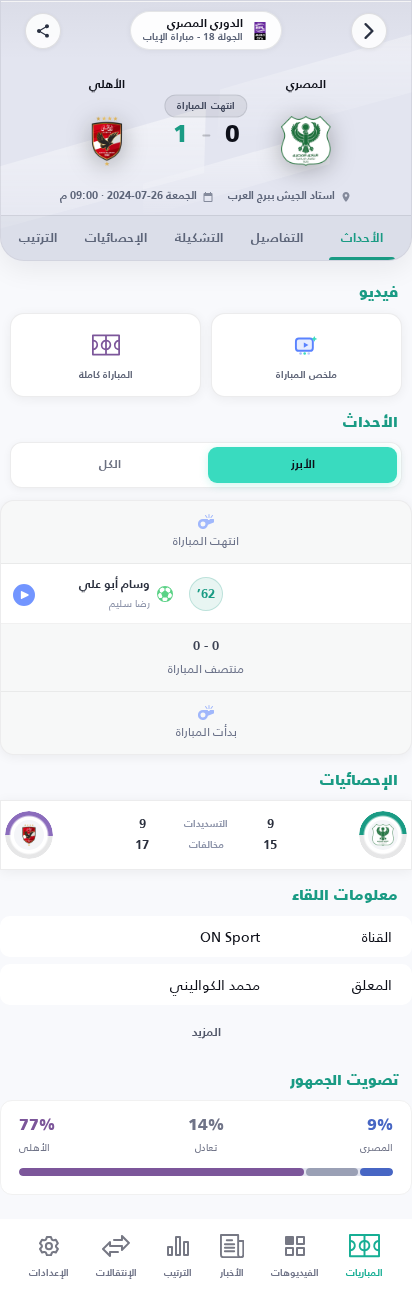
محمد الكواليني (215, 984)
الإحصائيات (116, 238)
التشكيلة (199, 238)
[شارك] (43, 31)
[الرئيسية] (369, 31)
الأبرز (303, 465)
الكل (110, 465)
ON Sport (230, 936)
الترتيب (38, 238)
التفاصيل (277, 238)
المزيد (206, 1033)
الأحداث (362, 238)
